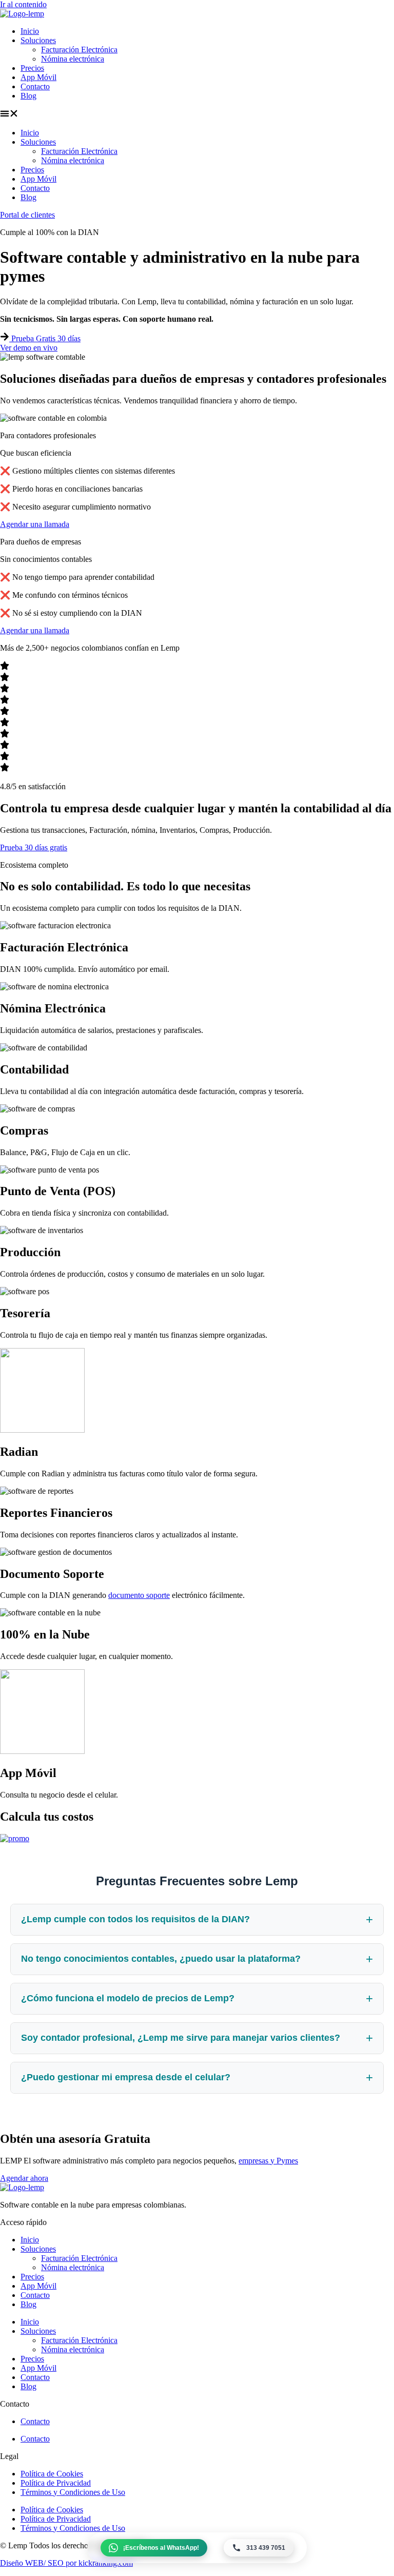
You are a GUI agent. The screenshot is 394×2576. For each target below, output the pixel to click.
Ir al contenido (23, 4)
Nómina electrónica (73, 59)
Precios (32, 68)
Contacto (35, 86)
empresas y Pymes (268, 2161)
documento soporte (139, 1595)
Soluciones (38, 40)
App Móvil (38, 77)
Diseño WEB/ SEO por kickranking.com (66, 2563)
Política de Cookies (52, 2474)
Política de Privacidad (56, 2483)
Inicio (30, 31)
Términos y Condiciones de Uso (73, 2492)
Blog (28, 96)
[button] (197, 114)
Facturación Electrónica (79, 50)
